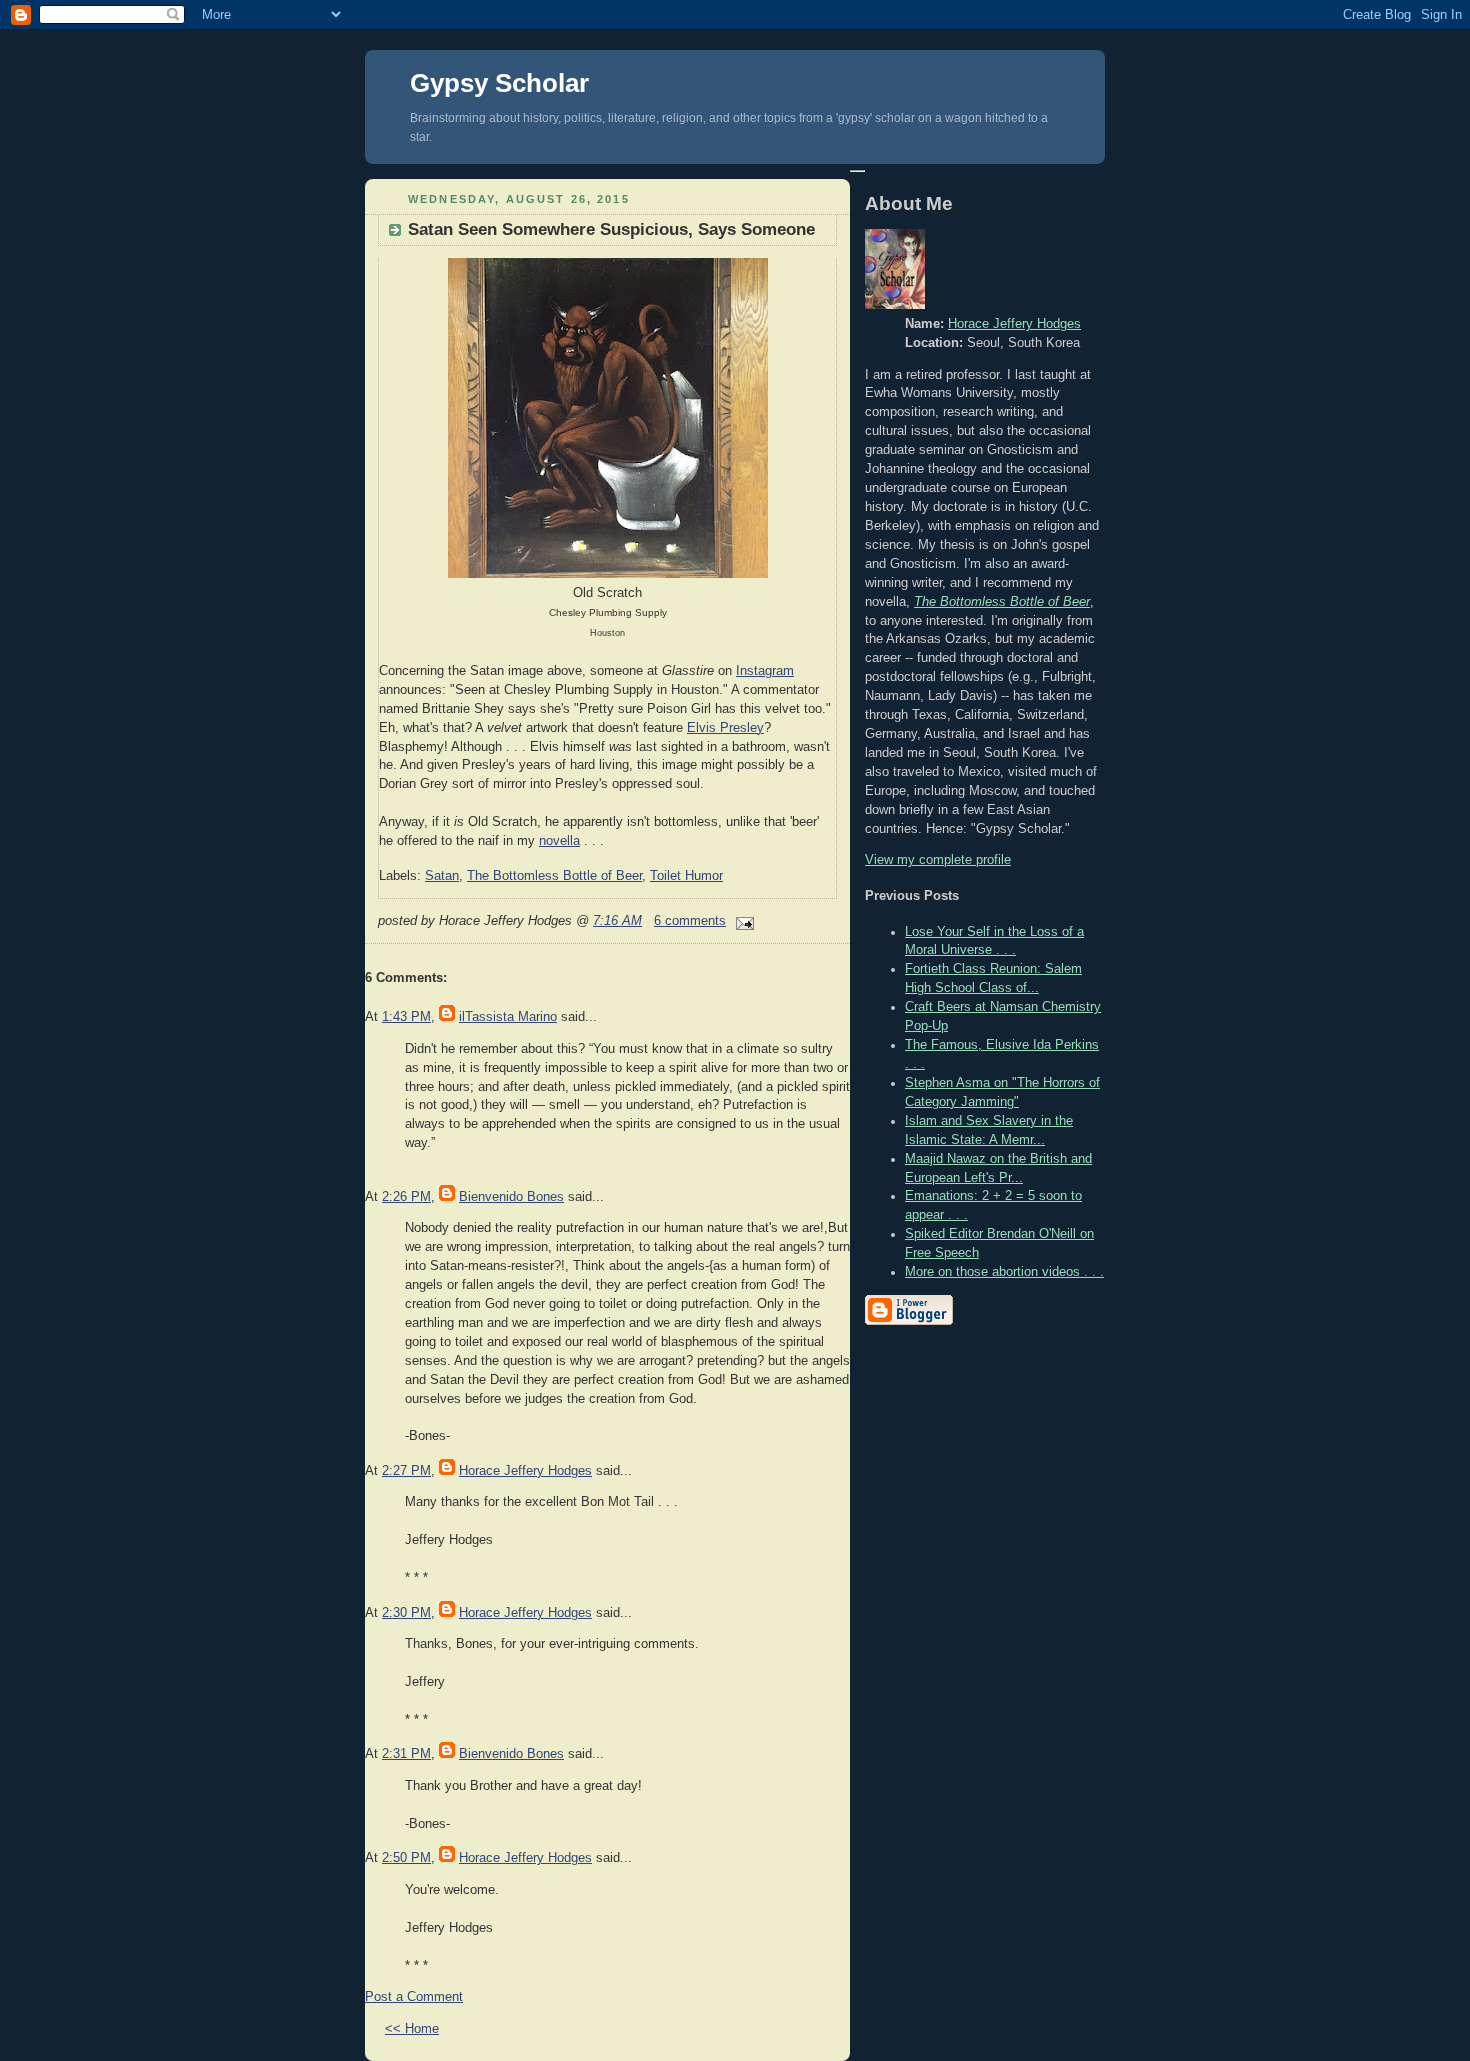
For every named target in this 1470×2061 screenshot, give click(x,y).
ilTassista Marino (508, 1017)
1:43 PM (406, 1017)
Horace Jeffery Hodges (525, 1471)
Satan (442, 876)
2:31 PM (406, 1754)
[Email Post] (742, 921)
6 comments (690, 921)
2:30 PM (406, 1613)
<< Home (412, 2029)
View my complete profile (938, 860)
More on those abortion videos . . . (1004, 1272)
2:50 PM (406, 1858)
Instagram (765, 671)
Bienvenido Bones (511, 1197)
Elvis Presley (725, 728)
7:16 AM (617, 921)
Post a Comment (414, 1997)
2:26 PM (406, 1197)
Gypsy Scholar (499, 83)
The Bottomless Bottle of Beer (554, 876)
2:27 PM (406, 1471)
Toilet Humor (686, 876)
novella (559, 841)
